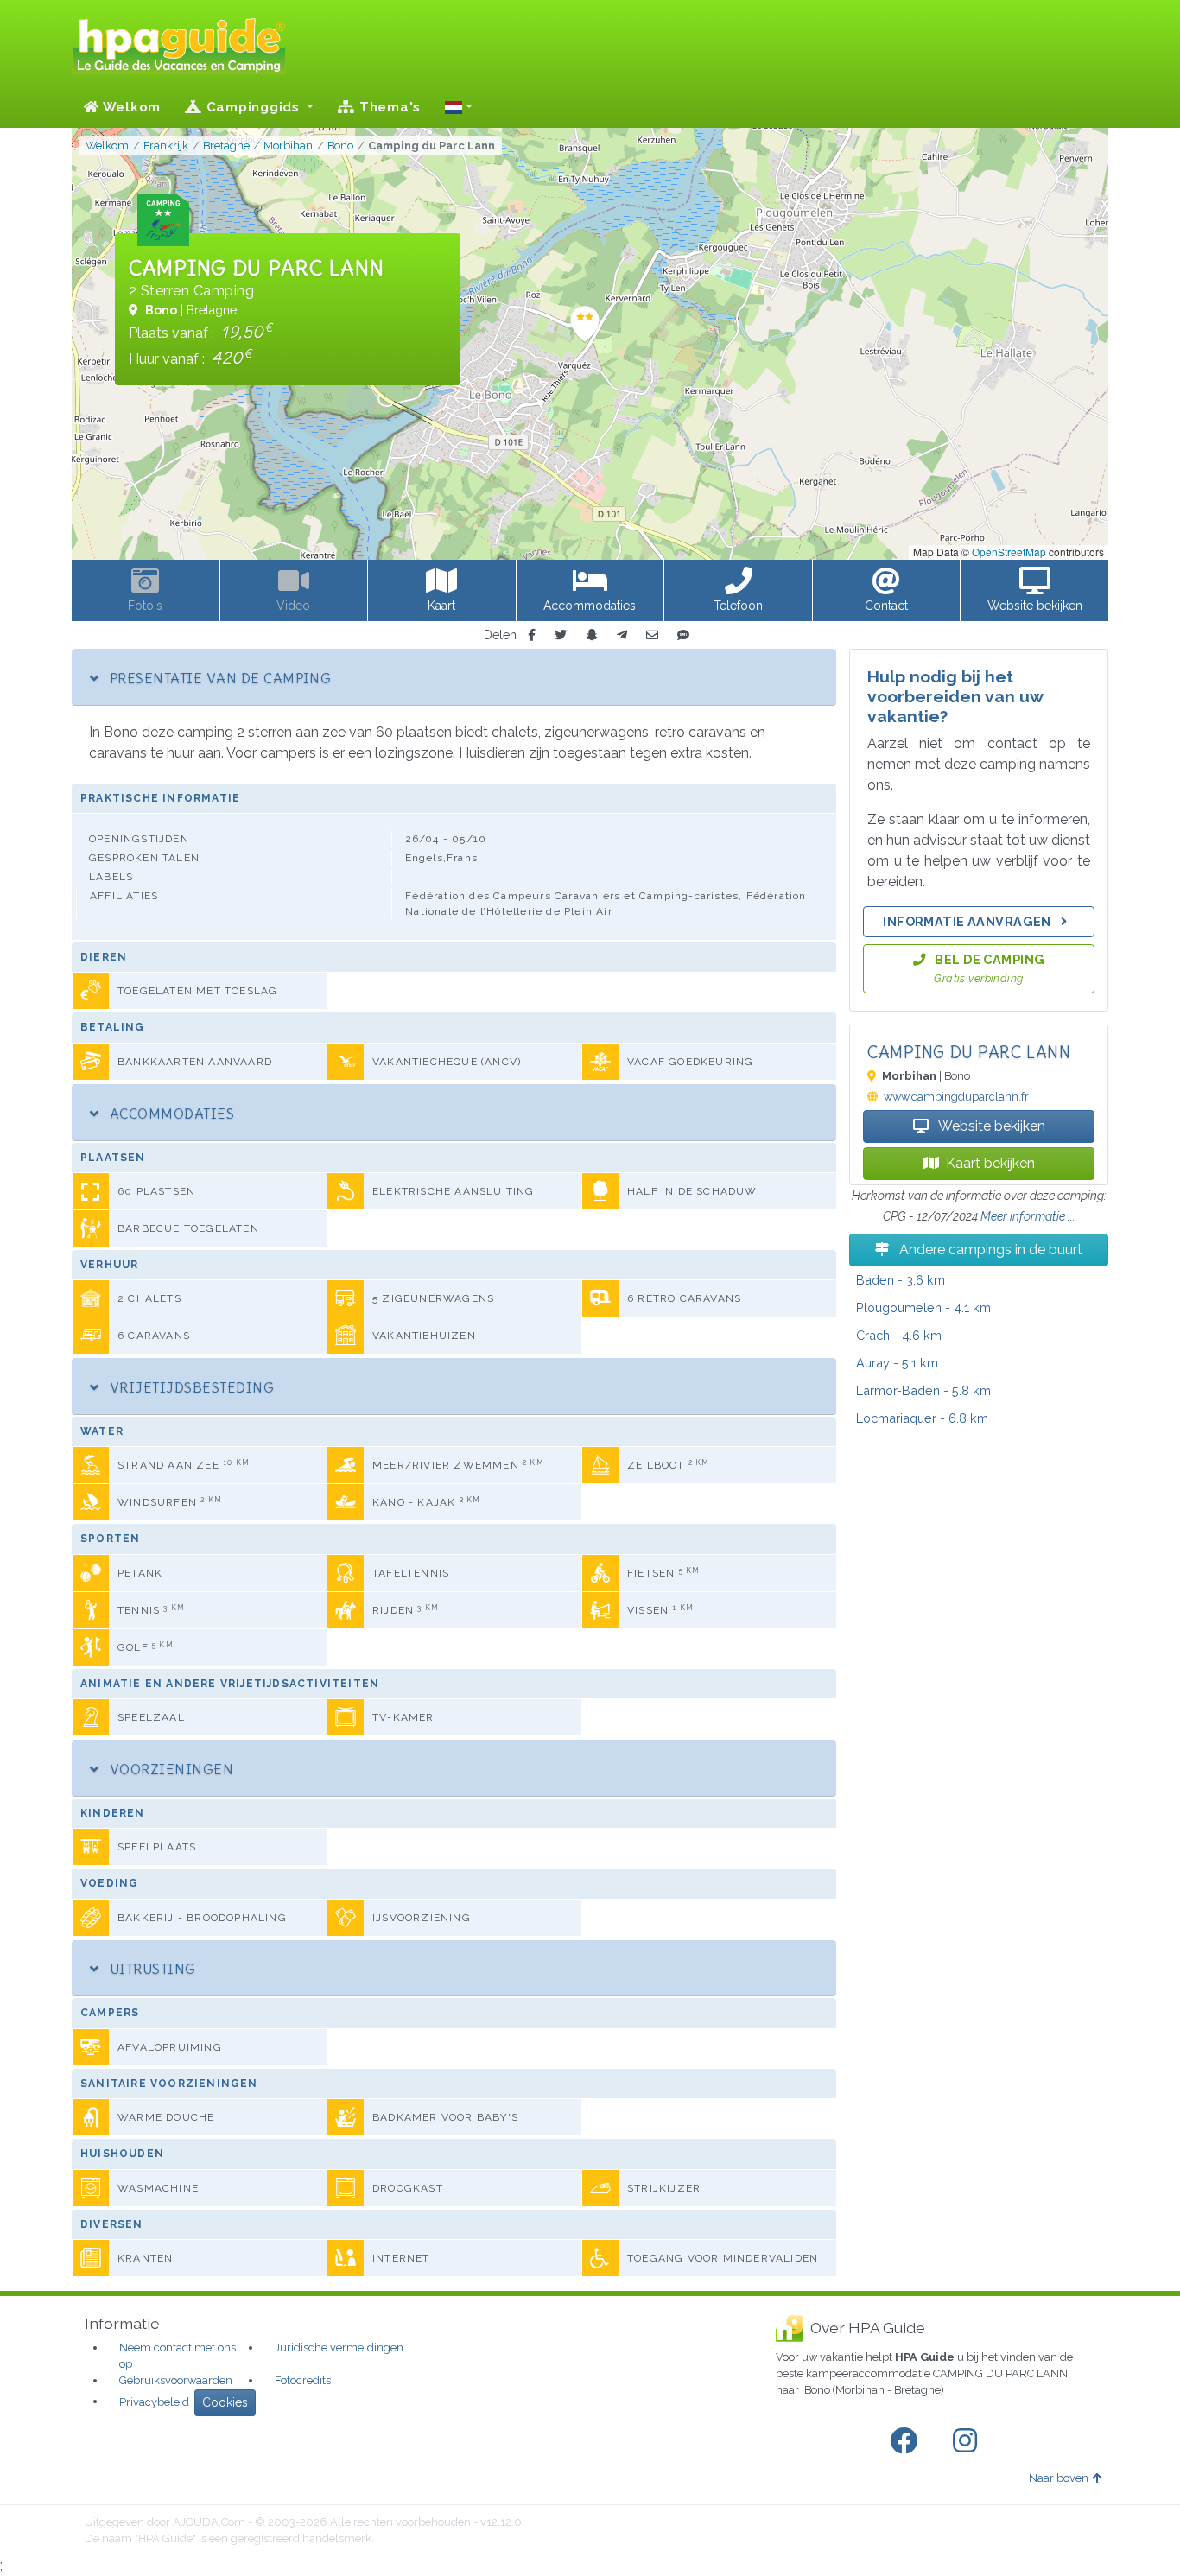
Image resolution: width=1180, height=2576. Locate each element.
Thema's (388, 107)
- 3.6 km (901, 1280)
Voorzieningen (169, 1769)
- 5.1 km (897, 1363)
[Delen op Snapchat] (592, 635)
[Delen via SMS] (683, 635)
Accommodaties (170, 1114)
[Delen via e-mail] (652, 635)
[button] (459, 107)
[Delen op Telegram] (622, 635)
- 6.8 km (922, 1418)
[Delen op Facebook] (532, 635)
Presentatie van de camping (218, 678)
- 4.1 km (923, 1307)
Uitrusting (150, 1969)
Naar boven (1059, 2478)
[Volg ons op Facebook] (907, 2441)
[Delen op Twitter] (561, 635)
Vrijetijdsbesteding (190, 1387)
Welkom (130, 107)
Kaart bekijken (990, 1163)
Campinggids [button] (253, 107)
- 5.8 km (923, 1390)
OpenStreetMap (1009, 552)
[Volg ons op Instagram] (968, 2441)
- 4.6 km (899, 1335)
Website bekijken (990, 1126)
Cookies (225, 2402)
